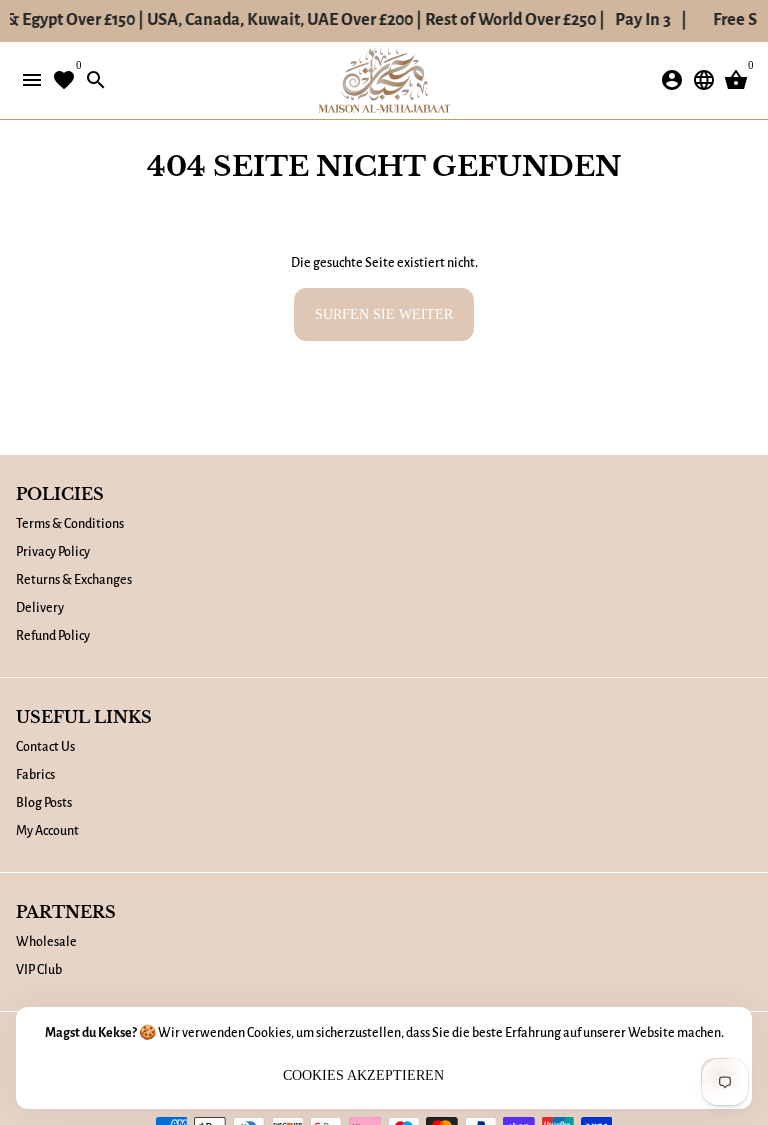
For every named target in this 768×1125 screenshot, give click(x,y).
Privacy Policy (53, 552)
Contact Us (45, 747)
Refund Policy (53, 636)
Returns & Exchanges (74, 580)
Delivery (40, 608)
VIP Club (39, 970)
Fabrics (35, 775)
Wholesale (46, 942)
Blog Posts (44, 803)
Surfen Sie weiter (384, 314)
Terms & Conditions (70, 524)
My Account (47, 831)
